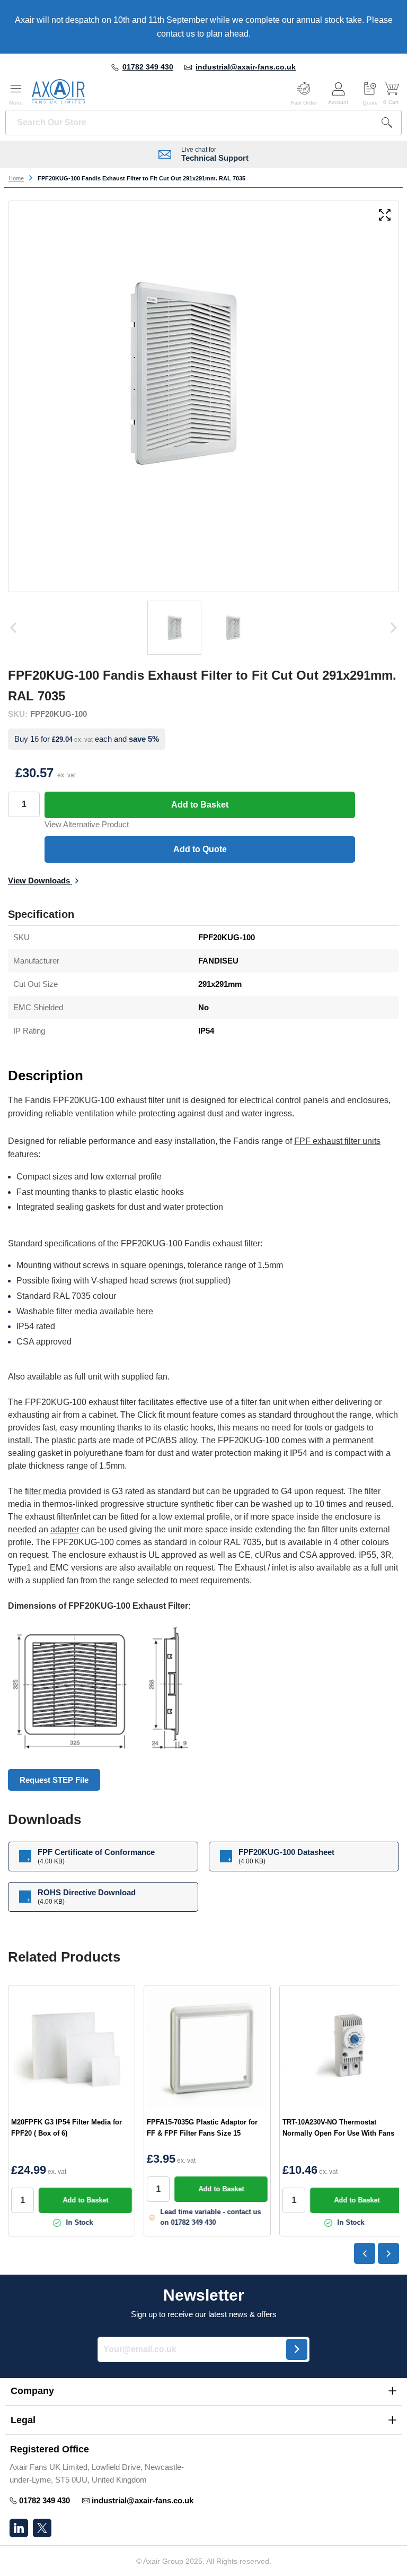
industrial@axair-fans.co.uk (246, 67)
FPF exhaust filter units (337, 1141)
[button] (203, 2391)
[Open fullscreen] (385, 216)
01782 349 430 (148, 67)
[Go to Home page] (58, 91)
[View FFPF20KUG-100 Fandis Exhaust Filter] (233, 628)
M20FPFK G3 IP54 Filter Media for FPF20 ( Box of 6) (67, 2128)
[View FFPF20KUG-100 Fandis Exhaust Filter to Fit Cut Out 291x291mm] (174, 628)
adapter (65, 1529)
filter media (46, 1491)
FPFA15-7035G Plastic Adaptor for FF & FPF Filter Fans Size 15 (202, 2128)
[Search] (387, 123)
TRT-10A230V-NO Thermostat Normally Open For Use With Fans (338, 2128)
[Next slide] (388, 2253)
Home (16, 178)
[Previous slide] (365, 2253)
